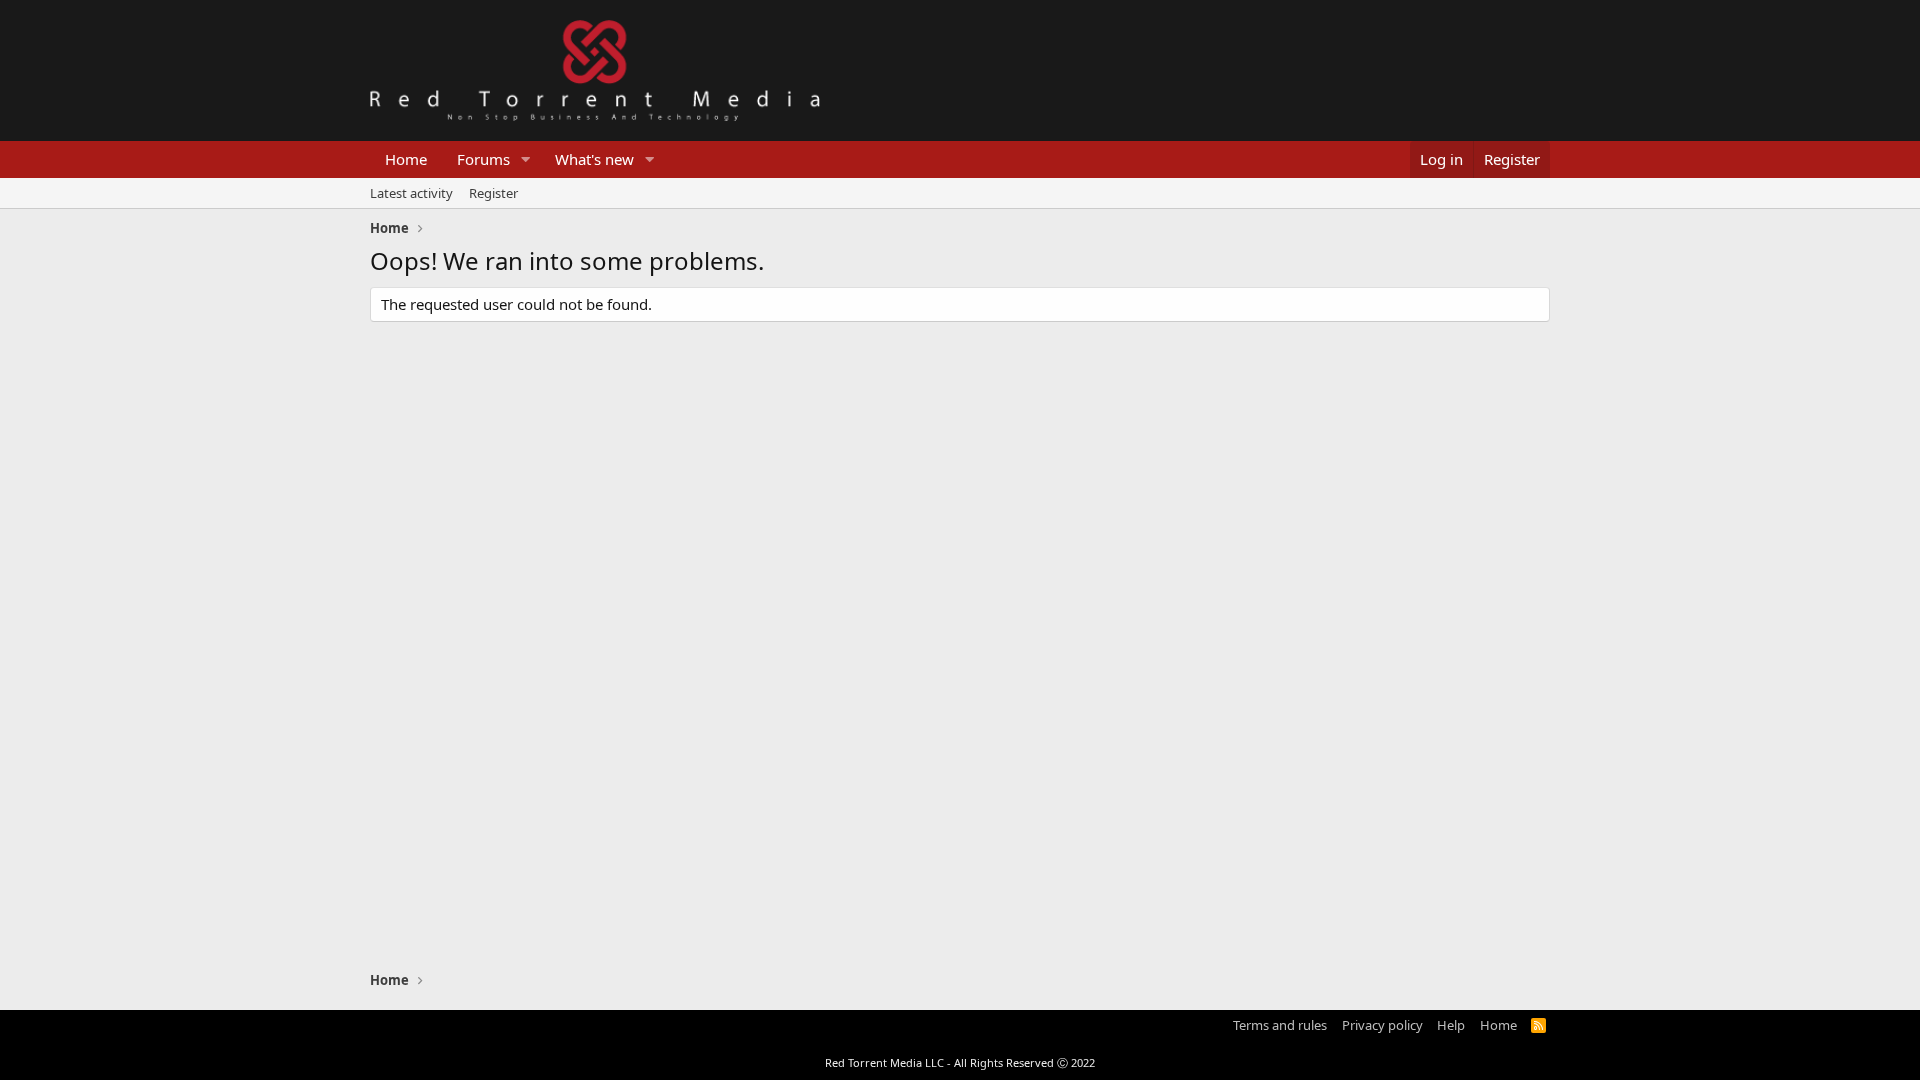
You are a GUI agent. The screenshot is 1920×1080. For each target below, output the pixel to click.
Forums (483, 159)
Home (406, 159)
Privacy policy (1382, 1025)
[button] (526, 159)
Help (1451, 1025)
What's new (594, 159)
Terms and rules (1280, 1025)
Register (493, 193)
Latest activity (411, 193)
